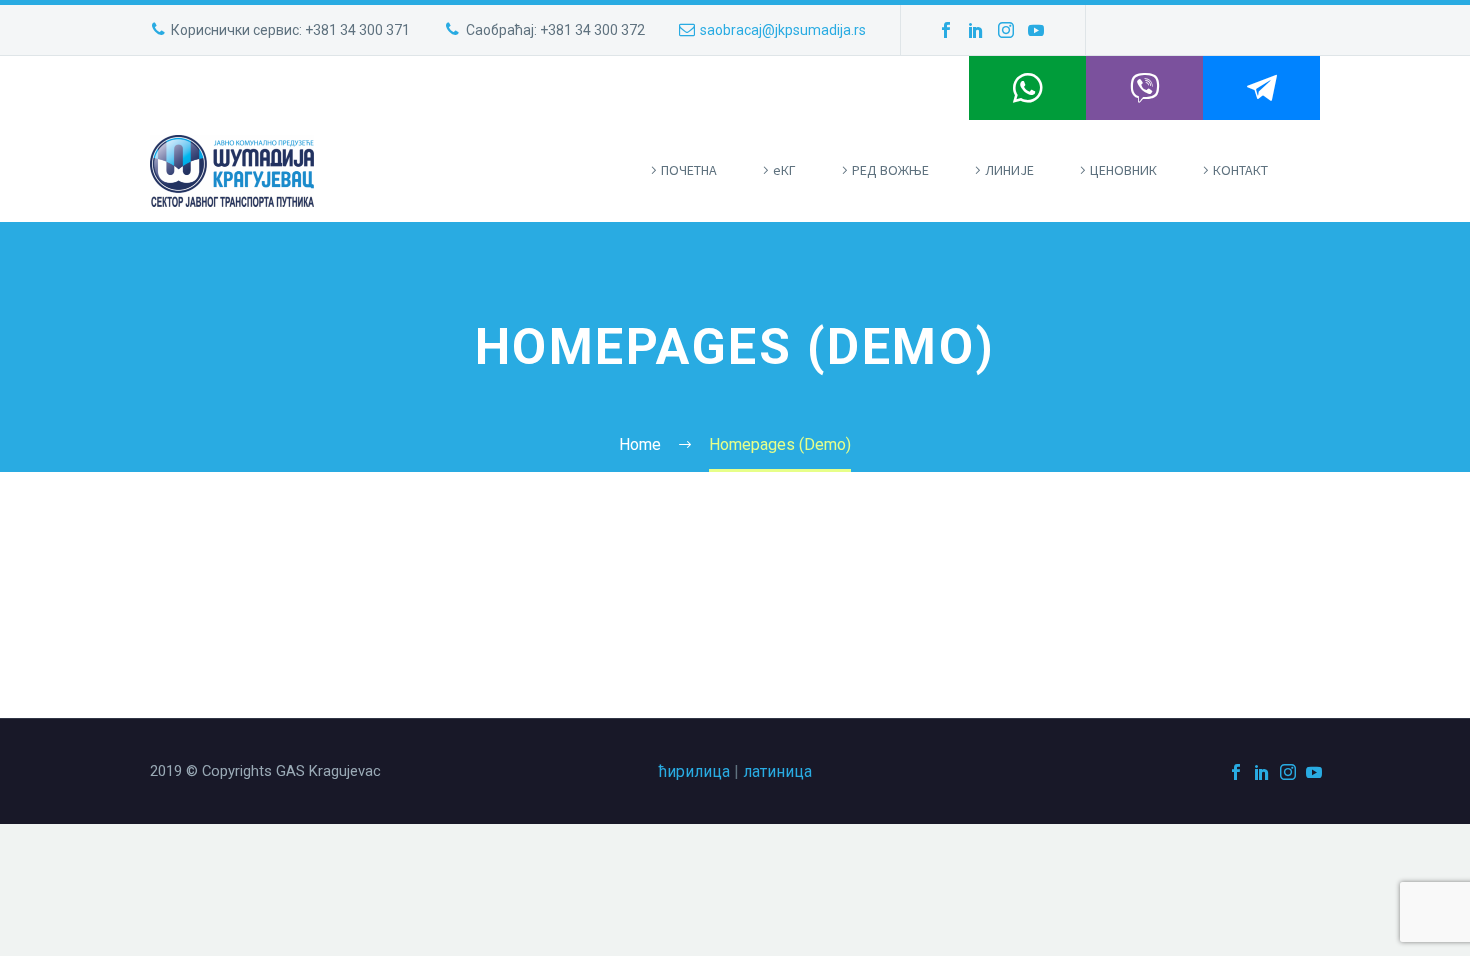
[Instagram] (1006, 30)
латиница (777, 771)
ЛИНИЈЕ (1009, 170)
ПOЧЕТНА (689, 170)
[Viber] (1144, 88)
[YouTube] (1036, 30)
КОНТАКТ (1240, 170)
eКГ (784, 170)
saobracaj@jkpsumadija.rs (783, 30)
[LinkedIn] (976, 30)
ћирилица (694, 771)
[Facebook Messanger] (1261, 88)
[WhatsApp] (1027, 88)
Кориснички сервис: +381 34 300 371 (290, 30)
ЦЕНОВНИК (1123, 170)
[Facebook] (946, 30)
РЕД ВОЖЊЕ (890, 170)
